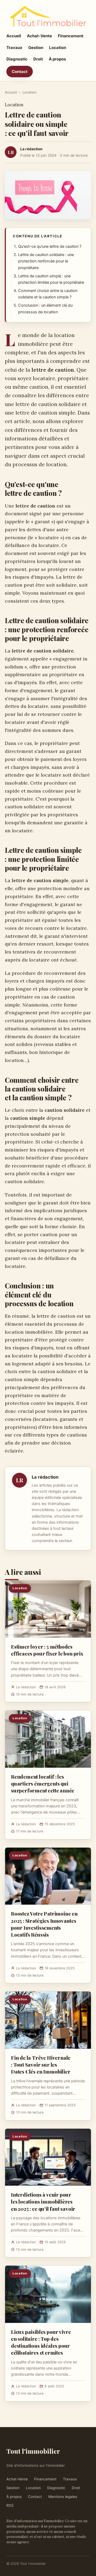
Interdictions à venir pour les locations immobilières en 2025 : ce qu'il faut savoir (43, 2201)
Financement (71, 36)
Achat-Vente (39, 36)
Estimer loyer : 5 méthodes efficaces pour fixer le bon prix (47, 1650)
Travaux (14, 48)
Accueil (14, 36)
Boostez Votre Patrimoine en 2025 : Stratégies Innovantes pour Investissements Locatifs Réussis (44, 1924)
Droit (38, 59)
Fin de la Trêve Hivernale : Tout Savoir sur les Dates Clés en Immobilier (41, 2064)
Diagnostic (17, 59)
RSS (10, 2505)
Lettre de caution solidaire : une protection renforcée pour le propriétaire (46, 261)
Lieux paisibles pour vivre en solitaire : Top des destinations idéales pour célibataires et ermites (41, 2342)
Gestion (36, 48)
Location (58, 48)
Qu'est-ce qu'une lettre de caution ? (50, 246)
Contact (20, 72)
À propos (57, 59)
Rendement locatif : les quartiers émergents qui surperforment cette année (43, 1783)
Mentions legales (63, 2497)
